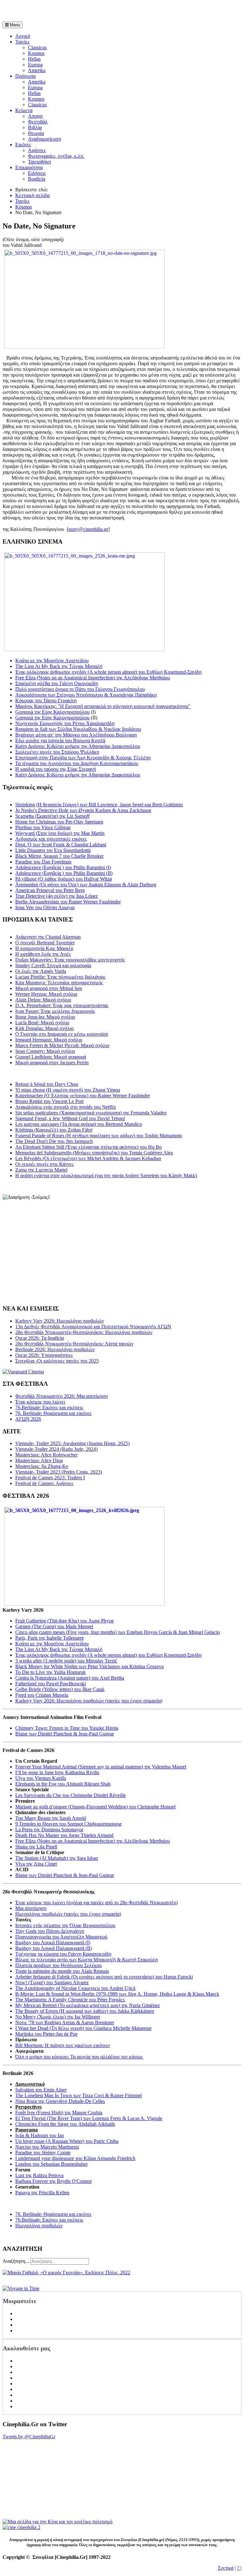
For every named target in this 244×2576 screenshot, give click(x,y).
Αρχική (23, 36)
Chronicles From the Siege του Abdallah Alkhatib (65, 2124)
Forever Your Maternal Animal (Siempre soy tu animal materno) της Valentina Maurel (101, 1767)
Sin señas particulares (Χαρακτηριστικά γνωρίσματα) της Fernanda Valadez (91, 1113)
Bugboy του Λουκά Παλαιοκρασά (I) (53, 1942)
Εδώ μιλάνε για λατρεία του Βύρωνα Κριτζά (60, 740)
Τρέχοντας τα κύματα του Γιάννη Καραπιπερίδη (63, 1954)
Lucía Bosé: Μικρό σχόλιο (42, 1023)
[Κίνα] (58, 2522)
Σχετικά (226, 2568)
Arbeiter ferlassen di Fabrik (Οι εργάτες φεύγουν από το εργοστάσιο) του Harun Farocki (104, 1977)
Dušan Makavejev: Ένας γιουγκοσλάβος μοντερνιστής (70, 960)
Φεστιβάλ (38, 122)
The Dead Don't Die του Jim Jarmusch (54, 1141)
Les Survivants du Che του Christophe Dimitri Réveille (71, 1795)
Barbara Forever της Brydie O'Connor (54, 2181)
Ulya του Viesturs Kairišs (41, 1778)
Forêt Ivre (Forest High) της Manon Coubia (59, 2113)
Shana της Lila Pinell (36, 1847)
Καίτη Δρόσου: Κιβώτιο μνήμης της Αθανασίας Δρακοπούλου (78, 746)
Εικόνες (23, 145)
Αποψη (35, 116)
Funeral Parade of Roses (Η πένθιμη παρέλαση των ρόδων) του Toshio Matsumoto (99, 1136)
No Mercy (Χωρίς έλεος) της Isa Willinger (58, 2017)
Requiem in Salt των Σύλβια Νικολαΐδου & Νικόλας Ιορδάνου (78, 729)
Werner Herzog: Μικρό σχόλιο (46, 994)
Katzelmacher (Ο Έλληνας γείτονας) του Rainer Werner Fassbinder (83, 1096)
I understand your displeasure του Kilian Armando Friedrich (75, 2158)
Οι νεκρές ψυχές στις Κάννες (44, 1164)
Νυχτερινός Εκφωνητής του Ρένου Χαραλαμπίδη (65, 723)
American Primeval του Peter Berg (50, 890)
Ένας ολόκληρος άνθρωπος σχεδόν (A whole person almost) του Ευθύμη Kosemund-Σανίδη (108, 672)
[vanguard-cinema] (23, 1372)
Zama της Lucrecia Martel (41, 1170)
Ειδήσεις (37, 173)
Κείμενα (24, 110)
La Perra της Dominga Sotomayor (49, 1830)
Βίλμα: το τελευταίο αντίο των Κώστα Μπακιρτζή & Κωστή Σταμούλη (87, 1960)
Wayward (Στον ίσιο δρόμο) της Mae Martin (60, 833)
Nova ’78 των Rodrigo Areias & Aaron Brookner (65, 2022)
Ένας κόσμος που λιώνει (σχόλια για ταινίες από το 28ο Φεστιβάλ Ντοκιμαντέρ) (96, 1902)
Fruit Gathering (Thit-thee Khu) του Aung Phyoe (64, 1621)
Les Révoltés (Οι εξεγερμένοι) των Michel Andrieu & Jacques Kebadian (88, 1158)
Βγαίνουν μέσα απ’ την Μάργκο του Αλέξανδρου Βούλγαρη (76, 735)
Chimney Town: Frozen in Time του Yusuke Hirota (67, 1728)
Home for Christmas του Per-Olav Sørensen (59, 822)
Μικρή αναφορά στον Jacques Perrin (52, 1063)
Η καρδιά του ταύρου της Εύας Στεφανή (56, 769)
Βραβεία (37, 179)
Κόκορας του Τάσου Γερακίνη (46, 700)
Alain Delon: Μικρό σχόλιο (43, 1000)
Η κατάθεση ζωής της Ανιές (43, 954)
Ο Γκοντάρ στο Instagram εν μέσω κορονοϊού (62, 1034)
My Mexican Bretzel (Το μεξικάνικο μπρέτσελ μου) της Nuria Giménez (88, 2005)
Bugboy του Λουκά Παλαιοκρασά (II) (54, 1948)
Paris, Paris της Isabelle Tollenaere (50, 1638)
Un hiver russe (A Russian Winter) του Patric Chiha (67, 2141)
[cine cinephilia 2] (21, 2527)
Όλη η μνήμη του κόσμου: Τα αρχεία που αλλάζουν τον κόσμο (79, 2057)
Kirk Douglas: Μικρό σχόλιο (44, 1028)
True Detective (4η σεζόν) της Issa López (57, 896)
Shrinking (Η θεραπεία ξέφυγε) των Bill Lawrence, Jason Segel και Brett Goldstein (99, 805)
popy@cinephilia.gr (88, 529)
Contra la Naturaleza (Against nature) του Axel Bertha (70, 1678)
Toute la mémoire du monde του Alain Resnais (62, 1971)
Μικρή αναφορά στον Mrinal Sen (49, 988)
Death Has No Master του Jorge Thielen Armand (64, 1835)
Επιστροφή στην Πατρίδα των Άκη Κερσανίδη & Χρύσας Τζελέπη (83, 758)
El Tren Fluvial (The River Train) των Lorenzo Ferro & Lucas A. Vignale (89, 2118)
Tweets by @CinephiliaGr (29, 2437)
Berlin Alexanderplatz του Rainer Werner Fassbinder (68, 902)
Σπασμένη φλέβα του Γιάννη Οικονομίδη (57, 683)
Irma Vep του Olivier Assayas (45, 907)
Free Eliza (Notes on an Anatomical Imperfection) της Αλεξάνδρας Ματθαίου (93, 678)
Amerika (37, 70)
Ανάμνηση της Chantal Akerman (48, 937)
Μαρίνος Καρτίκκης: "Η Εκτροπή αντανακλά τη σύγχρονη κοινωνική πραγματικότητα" (103, 706)
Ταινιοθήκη (39, 162)
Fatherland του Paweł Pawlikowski (51, 1684)
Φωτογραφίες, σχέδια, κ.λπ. (56, 156)
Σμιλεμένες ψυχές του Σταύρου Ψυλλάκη (57, 752)
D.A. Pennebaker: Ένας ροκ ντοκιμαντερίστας (62, 1005)
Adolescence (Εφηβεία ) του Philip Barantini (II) (64, 873)
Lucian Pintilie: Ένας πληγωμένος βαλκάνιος (60, 977)
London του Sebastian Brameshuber (51, 2164)
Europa (35, 65)
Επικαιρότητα (29, 167)
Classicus (37, 47)
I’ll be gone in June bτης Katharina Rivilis (57, 1772)
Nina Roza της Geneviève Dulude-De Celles (60, 2101)
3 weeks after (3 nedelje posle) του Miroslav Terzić (66, 1661)
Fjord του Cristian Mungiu (42, 1695)
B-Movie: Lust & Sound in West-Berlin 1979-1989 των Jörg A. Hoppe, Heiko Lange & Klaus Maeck (117, 1994)
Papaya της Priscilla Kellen (42, 2193)
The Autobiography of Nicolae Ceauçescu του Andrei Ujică (75, 1988)
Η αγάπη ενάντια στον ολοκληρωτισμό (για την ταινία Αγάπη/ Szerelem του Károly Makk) (106, 1176)
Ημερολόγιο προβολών (39, 2226)
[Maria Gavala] (66, 2272)
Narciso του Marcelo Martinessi (47, 2147)
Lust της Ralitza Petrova (39, 2175)
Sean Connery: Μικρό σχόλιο (45, 1051)
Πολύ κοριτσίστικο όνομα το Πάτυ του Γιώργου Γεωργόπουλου (80, 689)
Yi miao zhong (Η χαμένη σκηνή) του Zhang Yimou (68, 1090)
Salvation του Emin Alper (41, 2090)
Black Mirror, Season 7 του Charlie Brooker (59, 856)
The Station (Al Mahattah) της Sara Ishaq (57, 1858)
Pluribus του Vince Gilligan (43, 827)
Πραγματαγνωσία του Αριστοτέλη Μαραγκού (61, 1937)
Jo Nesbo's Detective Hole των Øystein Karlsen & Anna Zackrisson (83, 810)
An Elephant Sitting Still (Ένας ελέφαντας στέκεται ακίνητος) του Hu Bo (88, 1147)
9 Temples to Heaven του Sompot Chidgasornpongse (68, 1824)
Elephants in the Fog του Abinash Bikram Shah (63, 1784)
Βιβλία (35, 127)
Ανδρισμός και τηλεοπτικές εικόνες (51, 839)
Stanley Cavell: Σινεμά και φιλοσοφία (53, 965)
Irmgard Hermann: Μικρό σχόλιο (49, 1040)
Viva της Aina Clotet (36, 1864)
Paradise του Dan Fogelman (43, 862)
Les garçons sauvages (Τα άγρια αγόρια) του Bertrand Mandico (79, 1124)
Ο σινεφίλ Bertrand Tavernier (45, 943)
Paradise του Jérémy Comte (43, 2153)
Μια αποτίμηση (31, 1908)
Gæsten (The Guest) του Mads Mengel (54, 1626)
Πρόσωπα (25, 76)
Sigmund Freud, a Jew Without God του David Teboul (70, 1118)
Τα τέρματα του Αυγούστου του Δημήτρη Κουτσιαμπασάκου (77, 763)
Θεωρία (36, 133)
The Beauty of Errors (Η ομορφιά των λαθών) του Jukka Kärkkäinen (85, 2011)
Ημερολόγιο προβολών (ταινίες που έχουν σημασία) (68, 1914)
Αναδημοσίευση (44, 139)
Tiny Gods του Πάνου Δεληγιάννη (50, 1931)
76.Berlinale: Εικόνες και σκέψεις (49, 2220)
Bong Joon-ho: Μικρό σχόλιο (45, 1017)
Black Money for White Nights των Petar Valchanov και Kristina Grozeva (89, 1666)
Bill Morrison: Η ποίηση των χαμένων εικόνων (63, 2045)
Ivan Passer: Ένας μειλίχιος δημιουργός (55, 1011)
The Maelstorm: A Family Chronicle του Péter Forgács (71, 2000)
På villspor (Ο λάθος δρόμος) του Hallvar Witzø (64, 879)
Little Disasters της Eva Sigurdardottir (53, 850)
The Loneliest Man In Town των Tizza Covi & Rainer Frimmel (78, 2095)
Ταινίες (22, 42)
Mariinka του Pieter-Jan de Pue (46, 2034)
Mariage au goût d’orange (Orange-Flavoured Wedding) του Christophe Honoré (95, 1807)
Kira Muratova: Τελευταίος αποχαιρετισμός (59, 983)
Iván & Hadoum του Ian (40, 2135)
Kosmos (36, 53)
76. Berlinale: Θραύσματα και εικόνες (53, 2214)
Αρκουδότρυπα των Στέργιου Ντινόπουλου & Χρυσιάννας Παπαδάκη (86, 695)
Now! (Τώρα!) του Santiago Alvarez (52, 1982)
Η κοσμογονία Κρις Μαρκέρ (44, 948)
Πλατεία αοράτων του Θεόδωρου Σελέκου (58, 1965)
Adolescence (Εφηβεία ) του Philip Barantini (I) (63, 867)
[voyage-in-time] (21, 2288)
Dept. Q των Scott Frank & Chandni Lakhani (61, 845)
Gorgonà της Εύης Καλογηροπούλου (52, 712)
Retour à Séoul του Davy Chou (47, 1084)
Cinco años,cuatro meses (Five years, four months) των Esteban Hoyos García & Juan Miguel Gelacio (118, 1632)
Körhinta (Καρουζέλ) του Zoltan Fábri (54, 1130)
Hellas (34, 59)
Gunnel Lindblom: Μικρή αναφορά (51, 1057)
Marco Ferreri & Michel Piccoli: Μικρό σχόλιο (62, 1045)
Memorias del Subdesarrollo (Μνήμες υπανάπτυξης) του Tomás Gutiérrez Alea (94, 1153)
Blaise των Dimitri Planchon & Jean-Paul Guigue (65, 1734)
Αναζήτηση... (16, 2261)
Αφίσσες (37, 150)
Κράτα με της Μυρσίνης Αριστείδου (52, 661)
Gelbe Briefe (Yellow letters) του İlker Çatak (60, 1689)
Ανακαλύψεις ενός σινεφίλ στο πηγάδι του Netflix (66, 1107)
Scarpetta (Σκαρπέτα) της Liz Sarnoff (52, 816)
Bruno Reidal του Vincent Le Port (49, 1101)
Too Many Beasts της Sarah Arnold (51, 1818)
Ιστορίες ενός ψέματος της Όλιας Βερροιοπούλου (65, 1925)
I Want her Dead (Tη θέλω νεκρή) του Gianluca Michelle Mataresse (83, 2028)
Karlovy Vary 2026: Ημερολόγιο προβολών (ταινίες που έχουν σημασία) (89, 1701)
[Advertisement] (77, 12)
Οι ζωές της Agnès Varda (41, 971)
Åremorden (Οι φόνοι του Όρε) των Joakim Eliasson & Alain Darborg (86, 885)
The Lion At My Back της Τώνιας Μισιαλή (59, 666)
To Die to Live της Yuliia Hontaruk (51, 1672)
